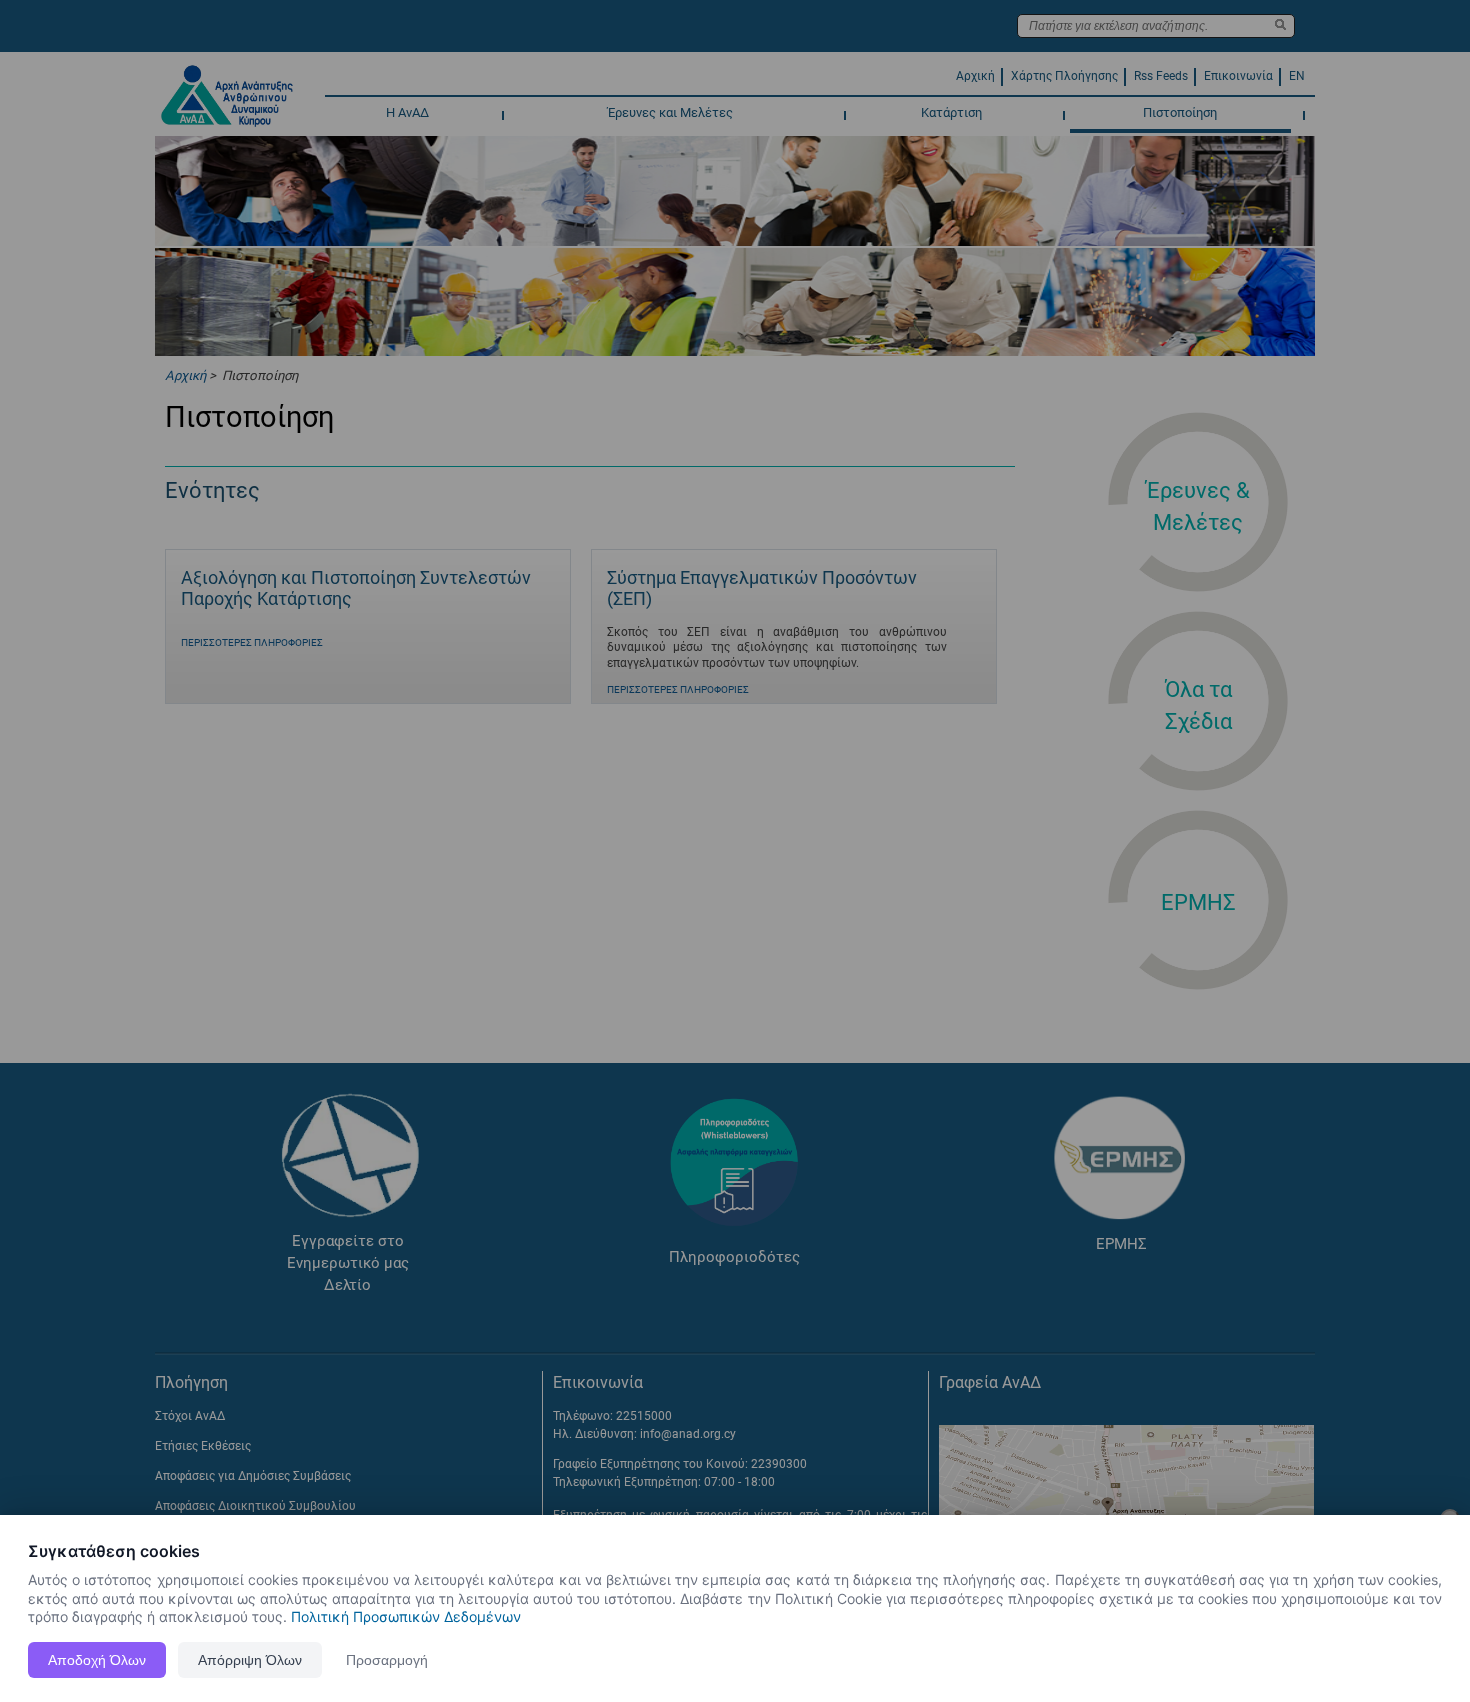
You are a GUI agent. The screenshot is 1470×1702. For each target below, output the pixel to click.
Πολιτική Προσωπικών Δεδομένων (406, 1616)
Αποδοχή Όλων (97, 1660)
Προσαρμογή (387, 1660)
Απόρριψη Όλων (250, 1660)
